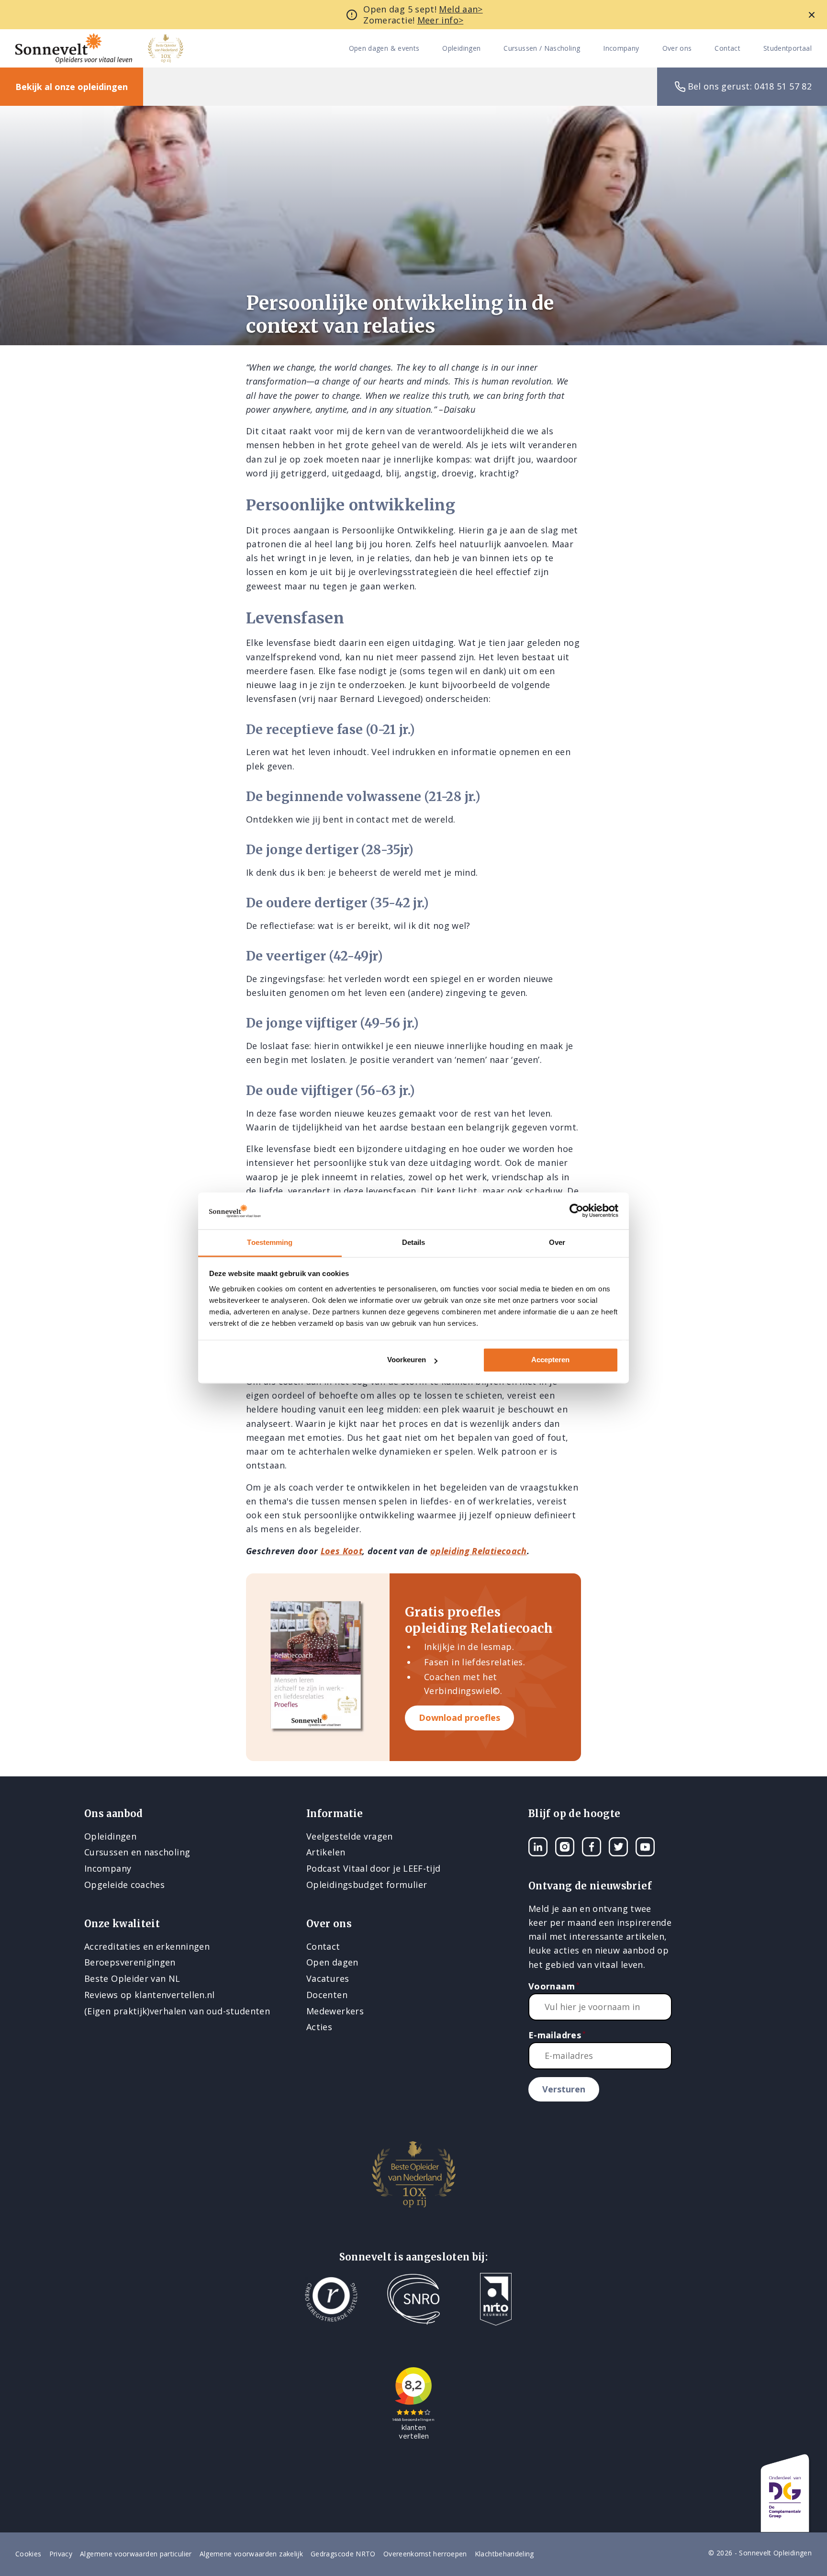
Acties (319, 2027)
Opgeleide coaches (124, 1885)
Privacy (61, 2554)
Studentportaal (788, 49)
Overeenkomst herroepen (425, 2554)
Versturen (564, 2089)
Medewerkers (335, 2011)
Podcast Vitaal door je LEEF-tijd (374, 1868)
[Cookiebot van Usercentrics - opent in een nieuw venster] (576, 1211)
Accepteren (550, 1360)
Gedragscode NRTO (343, 2554)
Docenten (327, 1995)
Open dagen (332, 1962)
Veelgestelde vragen (350, 1836)
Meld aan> (461, 9)
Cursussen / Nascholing (542, 49)
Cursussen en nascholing (137, 1852)
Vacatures (328, 1978)
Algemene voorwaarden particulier (136, 2554)
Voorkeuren (407, 1360)
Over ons (677, 49)
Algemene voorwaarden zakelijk (251, 2554)
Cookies (28, 2554)
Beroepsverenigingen (130, 1962)
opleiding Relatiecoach (479, 1551)
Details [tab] (414, 1242)
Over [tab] (557, 1242)
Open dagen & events (384, 49)
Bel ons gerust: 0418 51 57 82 (750, 86)
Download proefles (459, 1717)
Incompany (621, 49)
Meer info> (441, 20)
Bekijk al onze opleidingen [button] (72, 87)
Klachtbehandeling (504, 2554)
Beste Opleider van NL (132, 1978)
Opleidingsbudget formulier (367, 1885)
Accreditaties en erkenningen (147, 1946)
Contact (727, 49)
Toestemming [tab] (270, 1242)
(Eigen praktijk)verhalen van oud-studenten (177, 2011)
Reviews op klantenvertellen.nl (150, 1995)
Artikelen (326, 1852)
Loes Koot (341, 1551)
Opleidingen (461, 49)
